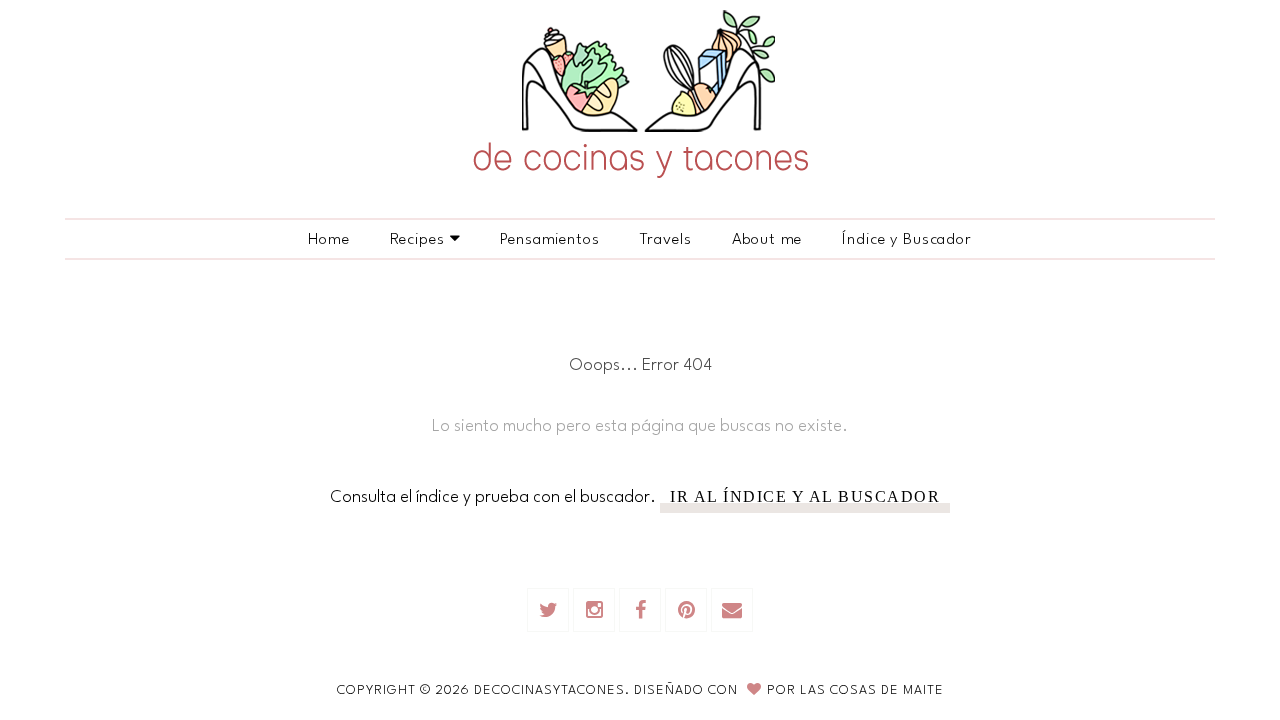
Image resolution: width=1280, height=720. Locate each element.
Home (328, 240)
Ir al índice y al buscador (805, 497)
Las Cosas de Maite (872, 690)
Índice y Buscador (906, 240)
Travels (666, 240)
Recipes (417, 240)
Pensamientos (549, 240)
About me (767, 240)
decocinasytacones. (554, 690)
